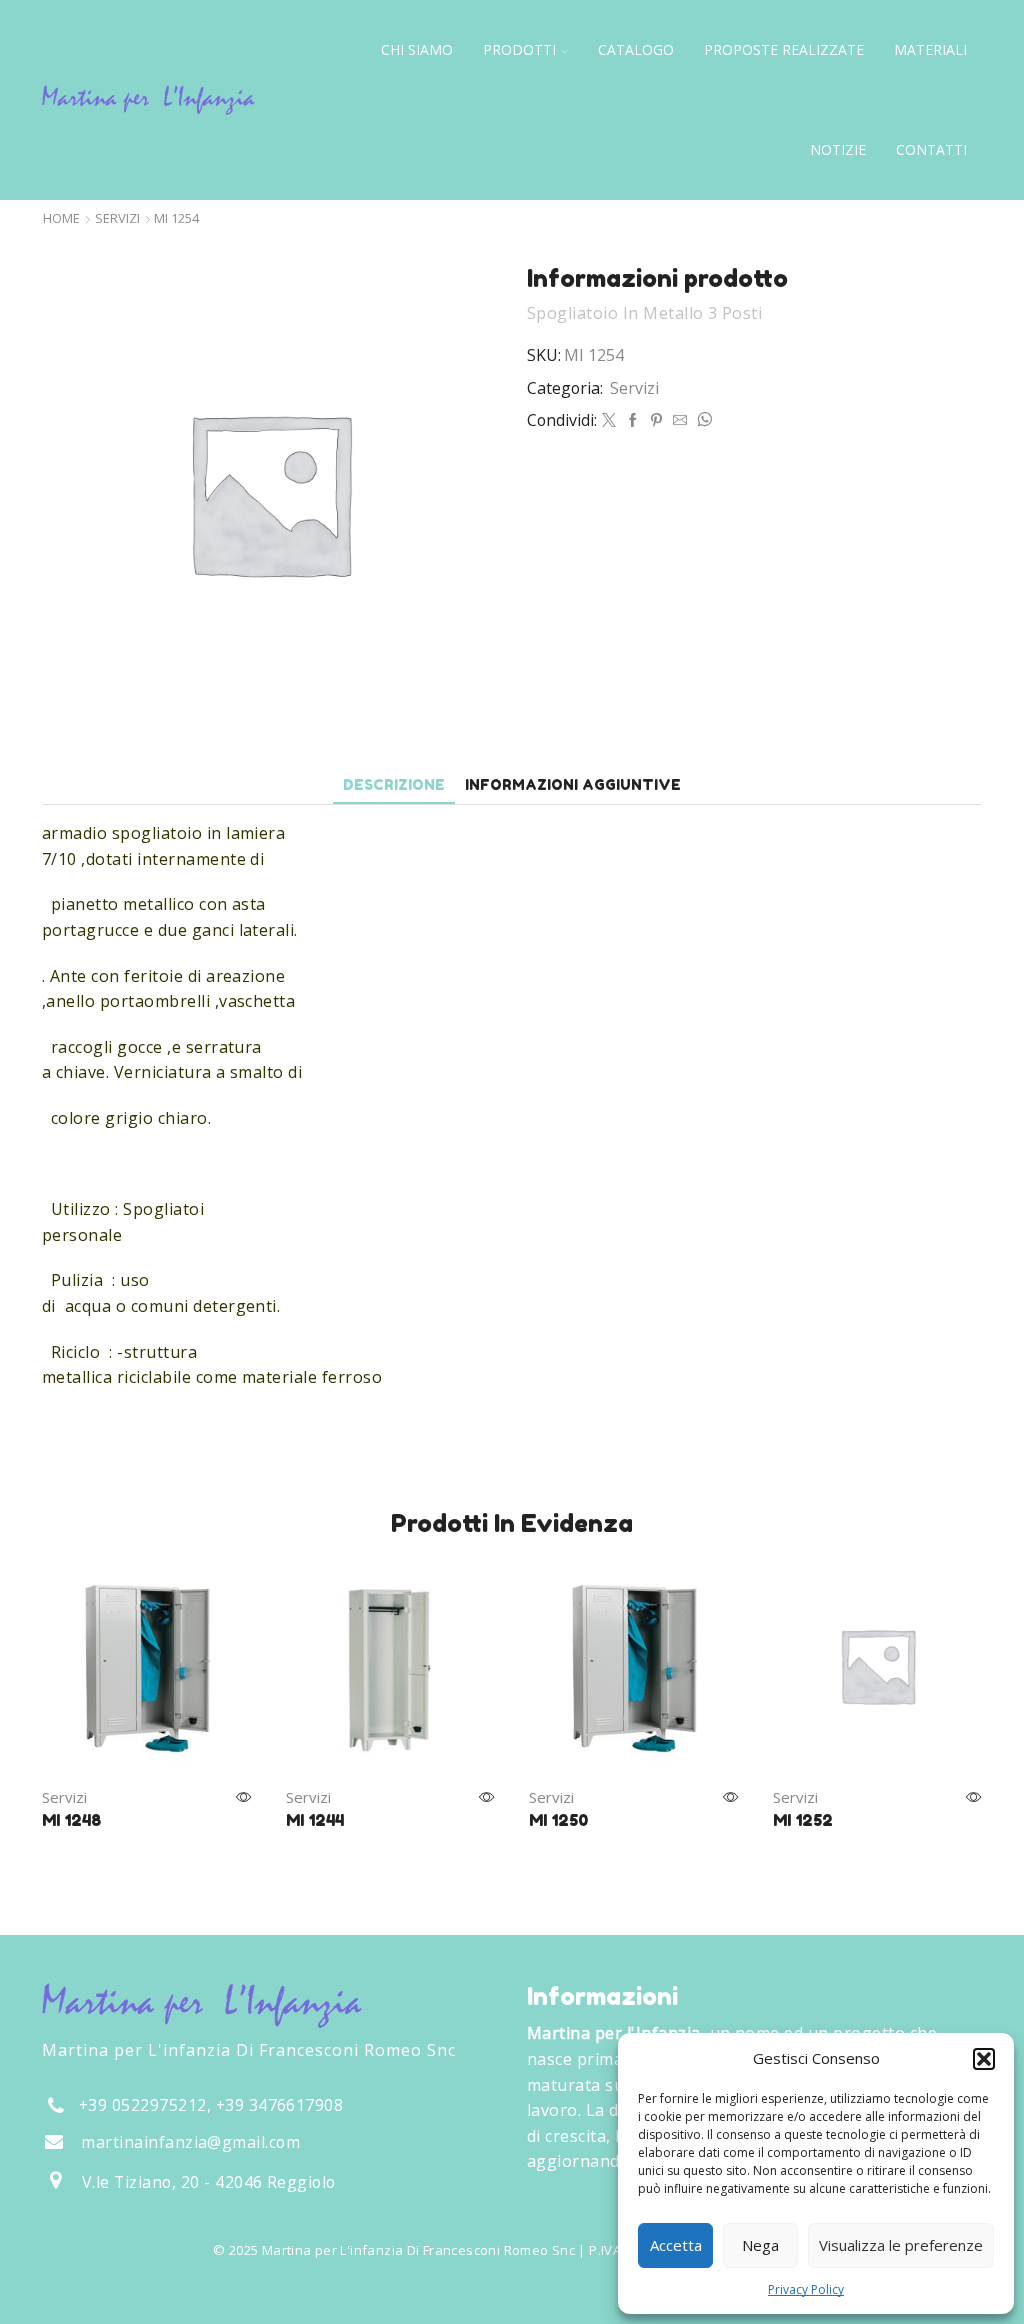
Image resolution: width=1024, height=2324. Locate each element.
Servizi (117, 218)
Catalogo (636, 49)
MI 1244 (315, 1820)
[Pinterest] (656, 420)
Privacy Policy (806, 2289)
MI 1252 (803, 1820)
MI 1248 (71, 1820)
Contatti (931, 149)
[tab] (394, 784)
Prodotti (519, 49)
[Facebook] (633, 420)
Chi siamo (417, 49)
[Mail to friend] (680, 420)
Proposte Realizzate (784, 49)
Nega (760, 2245)
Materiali (930, 49)
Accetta (676, 2245)
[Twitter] (609, 420)
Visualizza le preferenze (901, 2245)
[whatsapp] (702, 420)
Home (61, 218)
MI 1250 (558, 1820)
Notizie (838, 149)
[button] (984, 2059)
